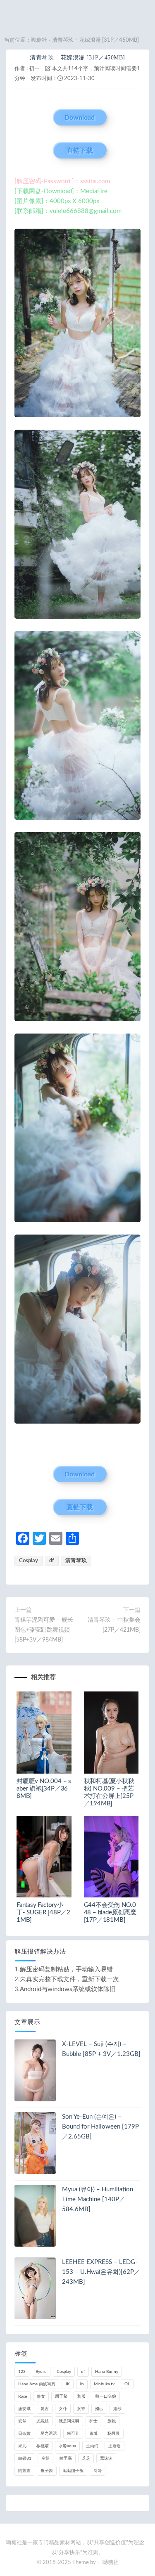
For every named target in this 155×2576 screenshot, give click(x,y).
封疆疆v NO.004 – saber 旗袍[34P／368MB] (44, 1789)
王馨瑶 (114, 2446)
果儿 (22, 2446)
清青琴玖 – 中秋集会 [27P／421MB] (114, 1625)
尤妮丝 (43, 2421)
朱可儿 (73, 2434)
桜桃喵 (43, 2446)
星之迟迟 (49, 2434)
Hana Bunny (107, 2372)
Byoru (41, 2372)
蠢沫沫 (106, 2458)
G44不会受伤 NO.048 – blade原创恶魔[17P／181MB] (110, 1912)
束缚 (93, 2434)
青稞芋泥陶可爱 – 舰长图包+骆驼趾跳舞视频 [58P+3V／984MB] (44, 1630)
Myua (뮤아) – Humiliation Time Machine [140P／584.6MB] (98, 2199)
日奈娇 (24, 2434)
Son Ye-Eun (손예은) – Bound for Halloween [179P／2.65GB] (100, 2127)
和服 (81, 2396)
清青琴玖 (76, 1561)
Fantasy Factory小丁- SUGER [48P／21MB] (43, 1912)
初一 (34, 69)
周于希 (61, 2396)
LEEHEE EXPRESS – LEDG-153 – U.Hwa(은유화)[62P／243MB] (101, 2272)
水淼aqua (67, 2446)
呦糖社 (39, 40)
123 (22, 2372)
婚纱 (117, 2409)
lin (82, 2384)
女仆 (63, 2409)
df (52, 1561)
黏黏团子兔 (73, 2471)
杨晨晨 (114, 2434)
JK (68, 2384)
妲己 (99, 2409)
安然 (22, 2421)
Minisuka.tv (104, 2384)
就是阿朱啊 (69, 2421)
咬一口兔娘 (106, 2396)
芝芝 (86, 2458)
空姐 (45, 2458)
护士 (93, 2421)
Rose (23, 2396)
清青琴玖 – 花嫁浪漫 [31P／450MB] (77, 58)
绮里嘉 (66, 2458)
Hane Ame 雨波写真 (37, 2384)
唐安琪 (24, 2409)
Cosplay (29, 1561)
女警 (81, 2409)
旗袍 (112, 2421)
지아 (98, 2471)
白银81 (25, 2458)
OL (127, 2384)
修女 (41, 2396)
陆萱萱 (24, 2471)
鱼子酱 (47, 2471)
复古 (45, 2409)
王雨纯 (92, 2446)
